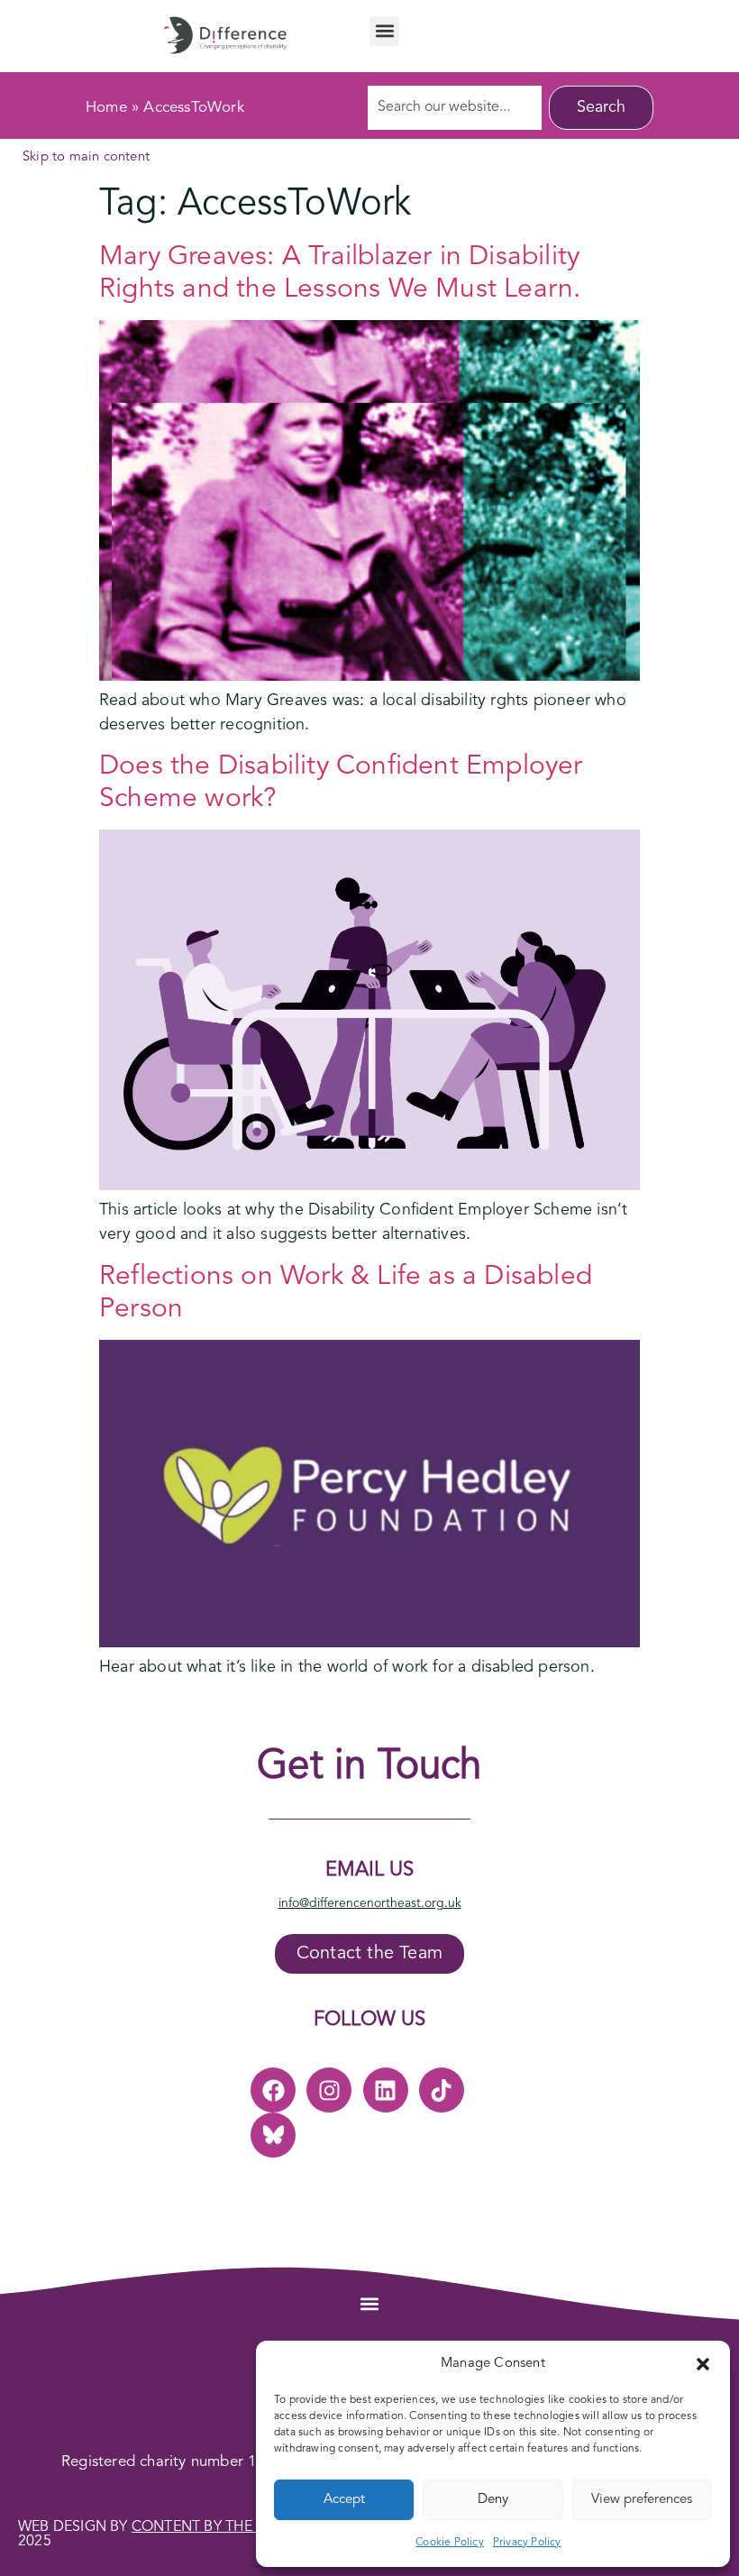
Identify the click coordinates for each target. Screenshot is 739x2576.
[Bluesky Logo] (273, 2135)
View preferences (642, 2500)
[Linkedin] (386, 2090)
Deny (493, 2500)
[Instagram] (329, 2090)
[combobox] (455, 108)
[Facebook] (273, 2090)
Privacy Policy (527, 2543)
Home (106, 108)
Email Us (369, 1870)
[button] (703, 2364)
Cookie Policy (450, 2543)
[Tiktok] (442, 2090)
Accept (344, 2500)
